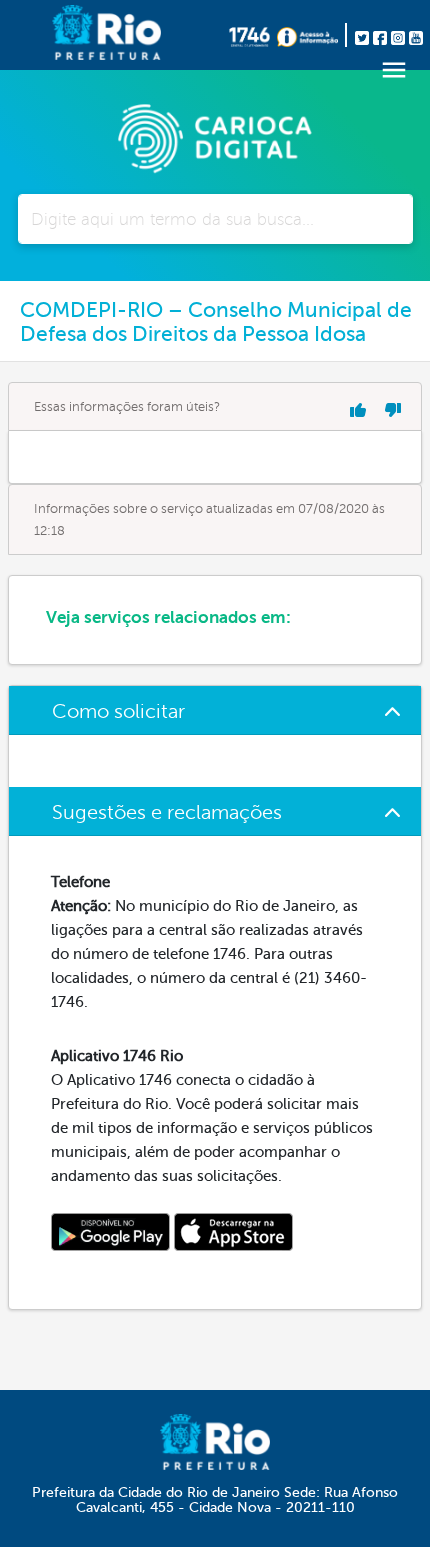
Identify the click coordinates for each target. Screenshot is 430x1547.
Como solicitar (118, 711)
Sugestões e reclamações (167, 812)
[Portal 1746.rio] (253, 35)
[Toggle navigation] (394, 70)
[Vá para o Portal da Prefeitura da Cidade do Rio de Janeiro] (74, 35)
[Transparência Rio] (312, 35)
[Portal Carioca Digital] (215, 136)
